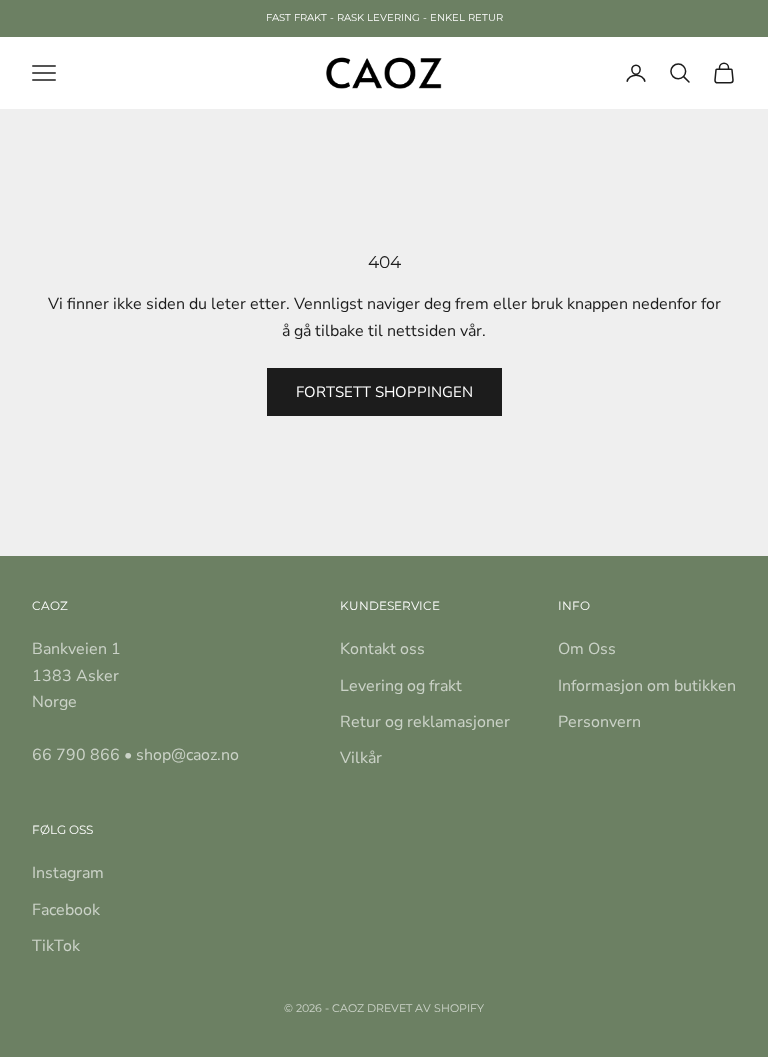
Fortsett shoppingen (384, 392)
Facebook (66, 910)
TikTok (56, 946)
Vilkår (361, 758)
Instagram (68, 873)
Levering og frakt (401, 686)
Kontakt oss (382, 649)
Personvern (599, 722)
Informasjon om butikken (647, 686)
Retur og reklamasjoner (425, 722)
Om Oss (587, 649)
